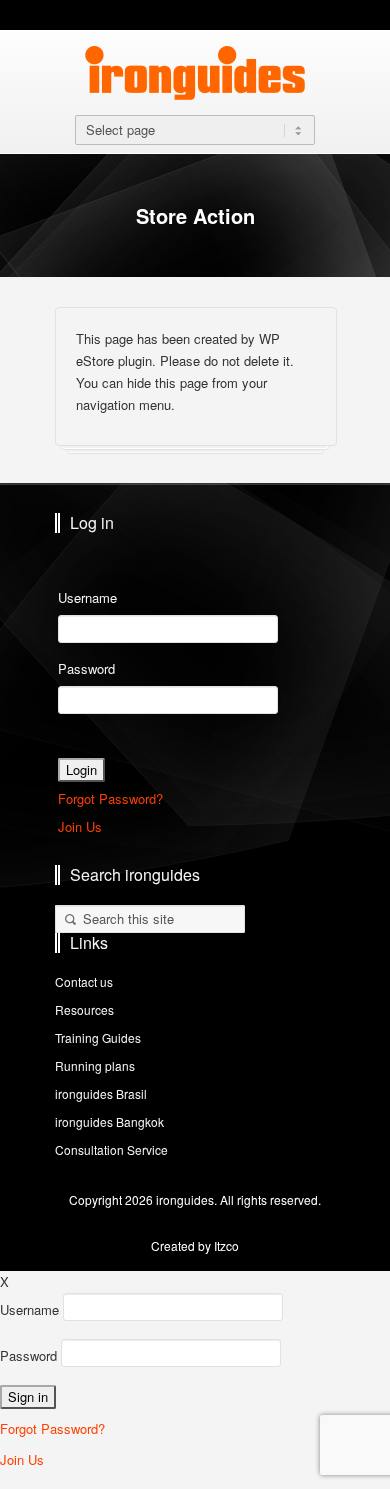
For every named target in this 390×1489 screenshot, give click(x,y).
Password (86, 668)
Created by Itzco (195, 1245)
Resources (84, 1009)
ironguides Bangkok (109, 1121)
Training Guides (98, 1037)
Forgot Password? (110, 798)
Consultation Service (111, 1149)
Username (87, 597)
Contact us (84, 981)
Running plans (95, 1065)
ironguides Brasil (101, 1093)
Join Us (80, 826)
